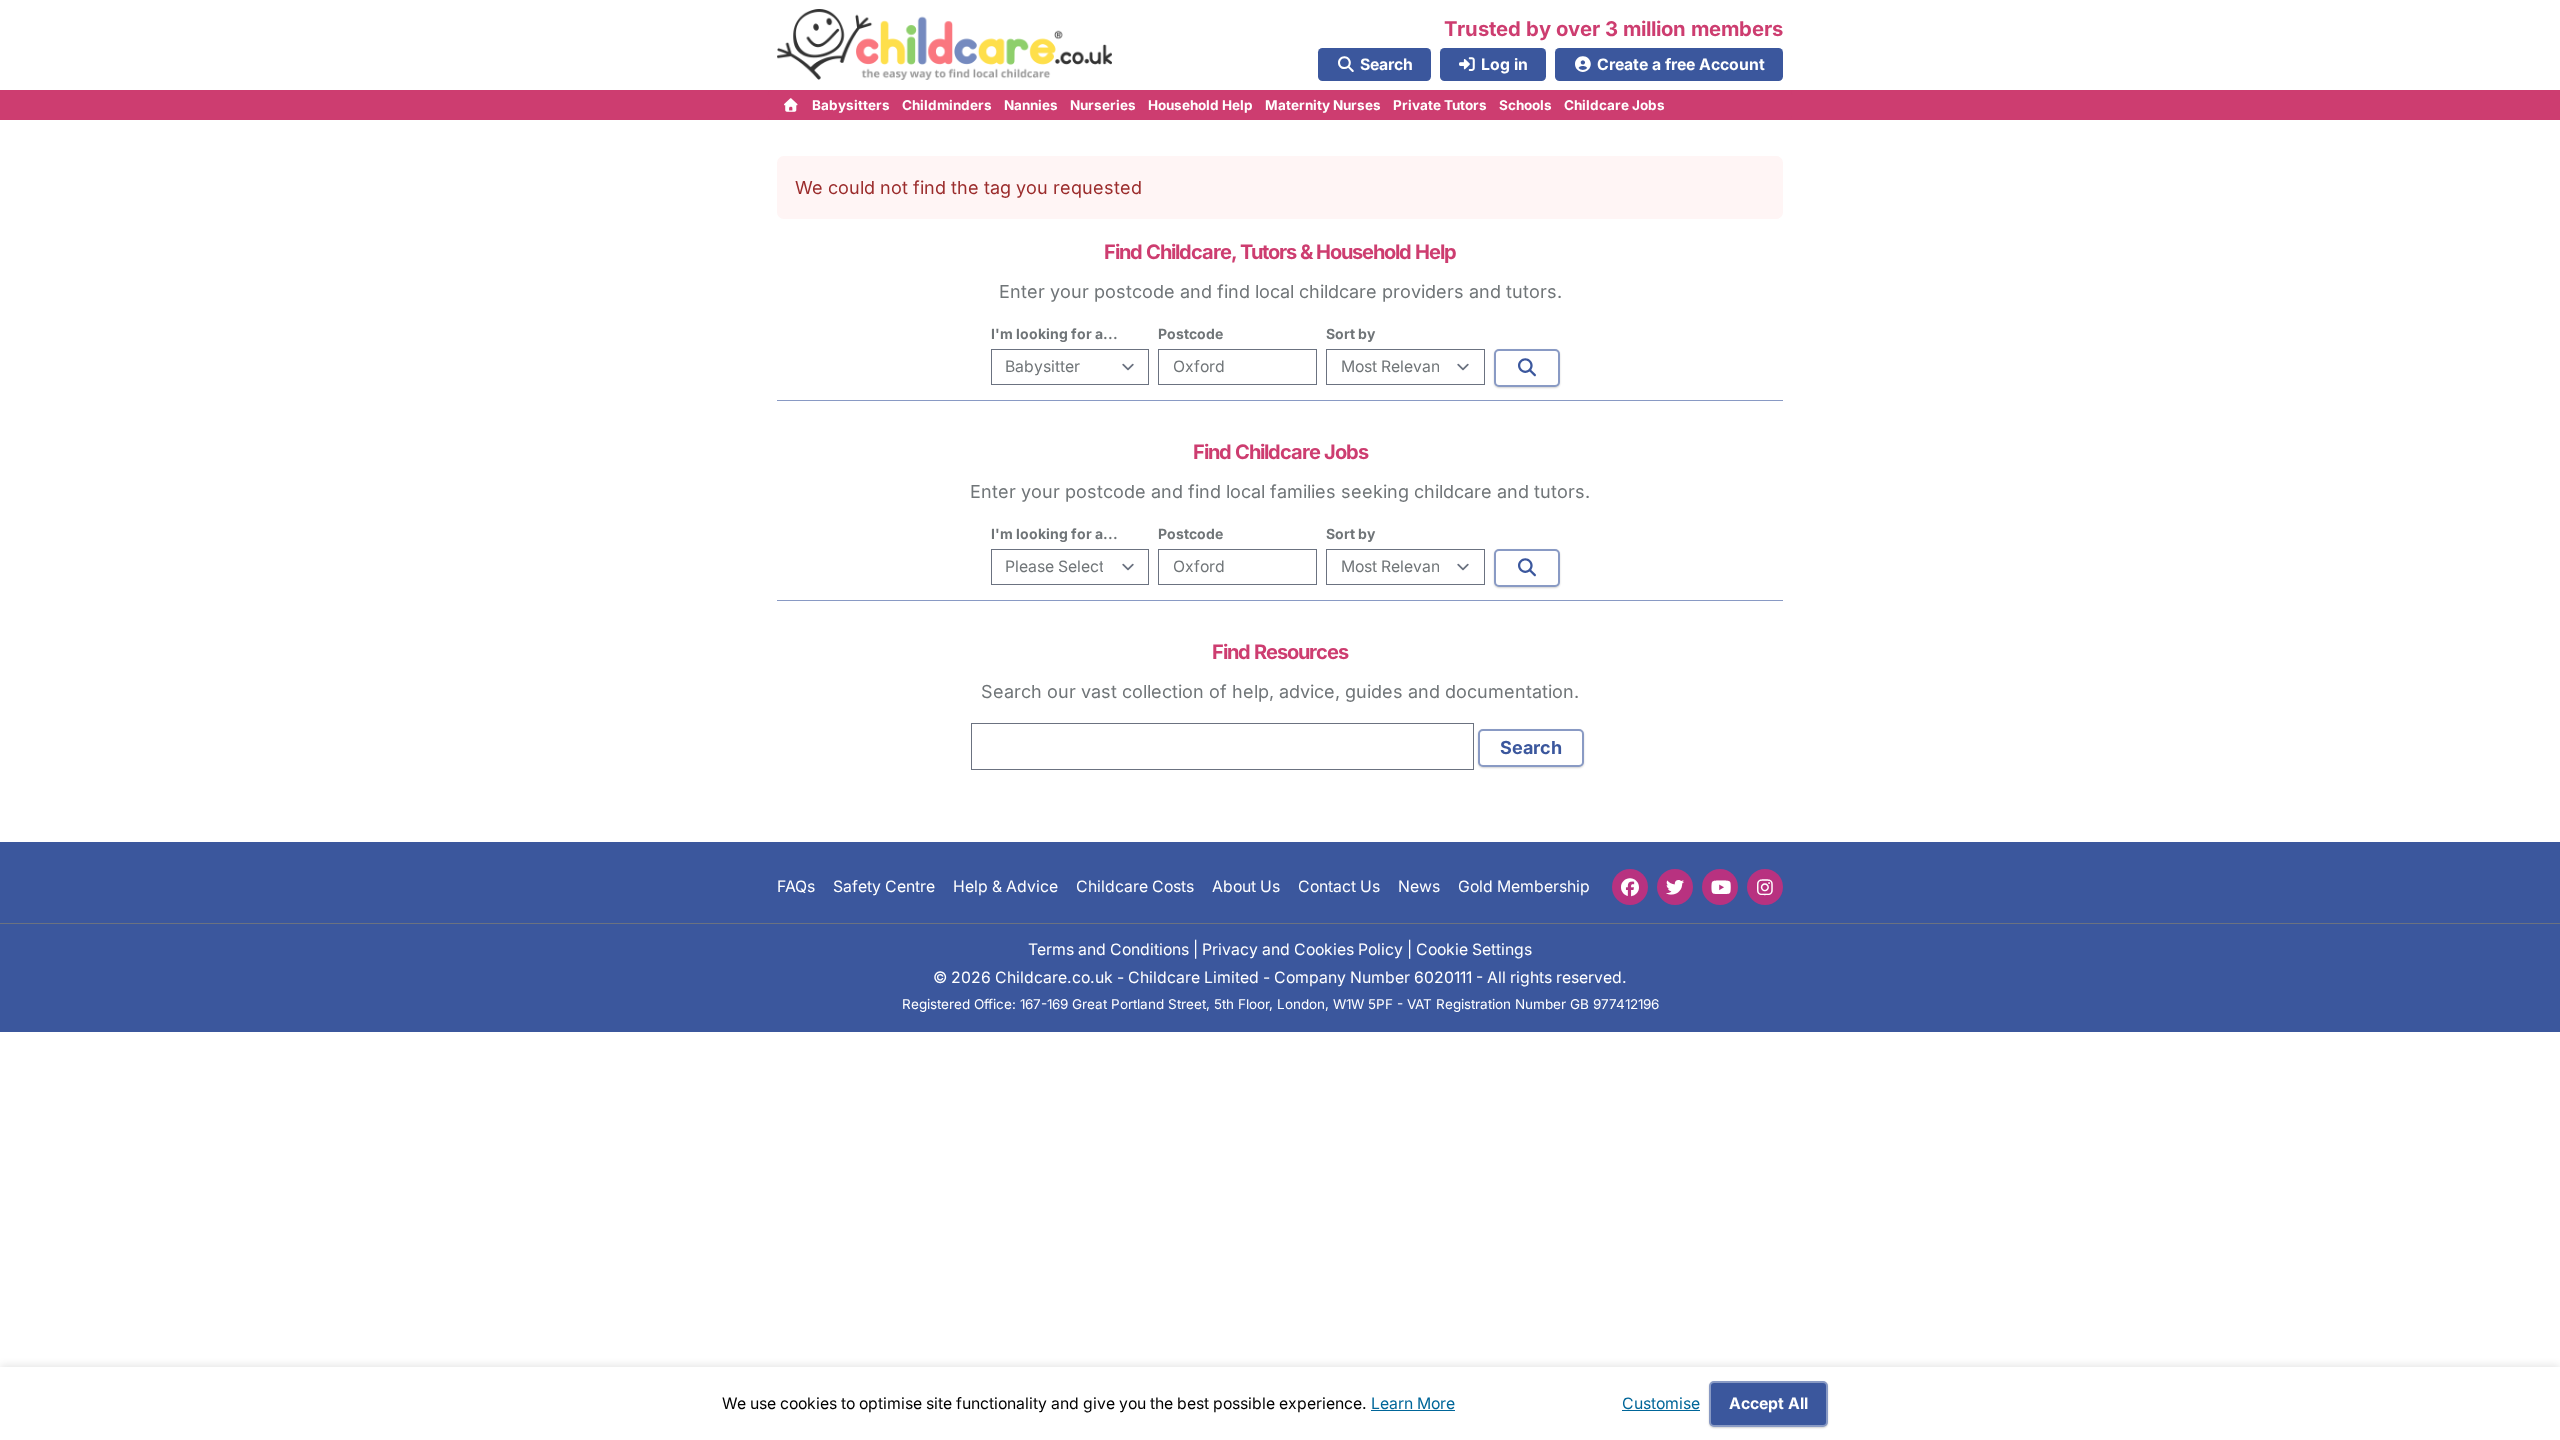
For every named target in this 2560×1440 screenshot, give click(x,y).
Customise (1661, 1403)
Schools (1525, 105)
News (1419, 886)
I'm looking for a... (1054, 333)
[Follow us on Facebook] (1630, 887)
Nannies (1031, 105)
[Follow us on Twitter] (1675, 887)
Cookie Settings (1474, 949)
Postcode (1190, 333)
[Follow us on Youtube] (1720, 887)
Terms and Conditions (1108, 949)
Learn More (1413, 1403)
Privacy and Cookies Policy (1302, 949)
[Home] (791, 105)
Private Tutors (1440, 105)
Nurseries (1103, 105)
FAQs (796, 886)
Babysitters (851, 105)
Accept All (1768, 1403)
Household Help (1200, 105)
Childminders (947, 105)
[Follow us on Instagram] (1765, 887)
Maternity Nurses (1323, 105)
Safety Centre (884, 886)
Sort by (1350, 333)
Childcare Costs (1135, 886)
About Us (1246, 886)
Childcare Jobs (1614, 105)
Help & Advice (1005, 886)
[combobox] (1222, 746)
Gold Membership (1524, 886)
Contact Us (1339, 886)
